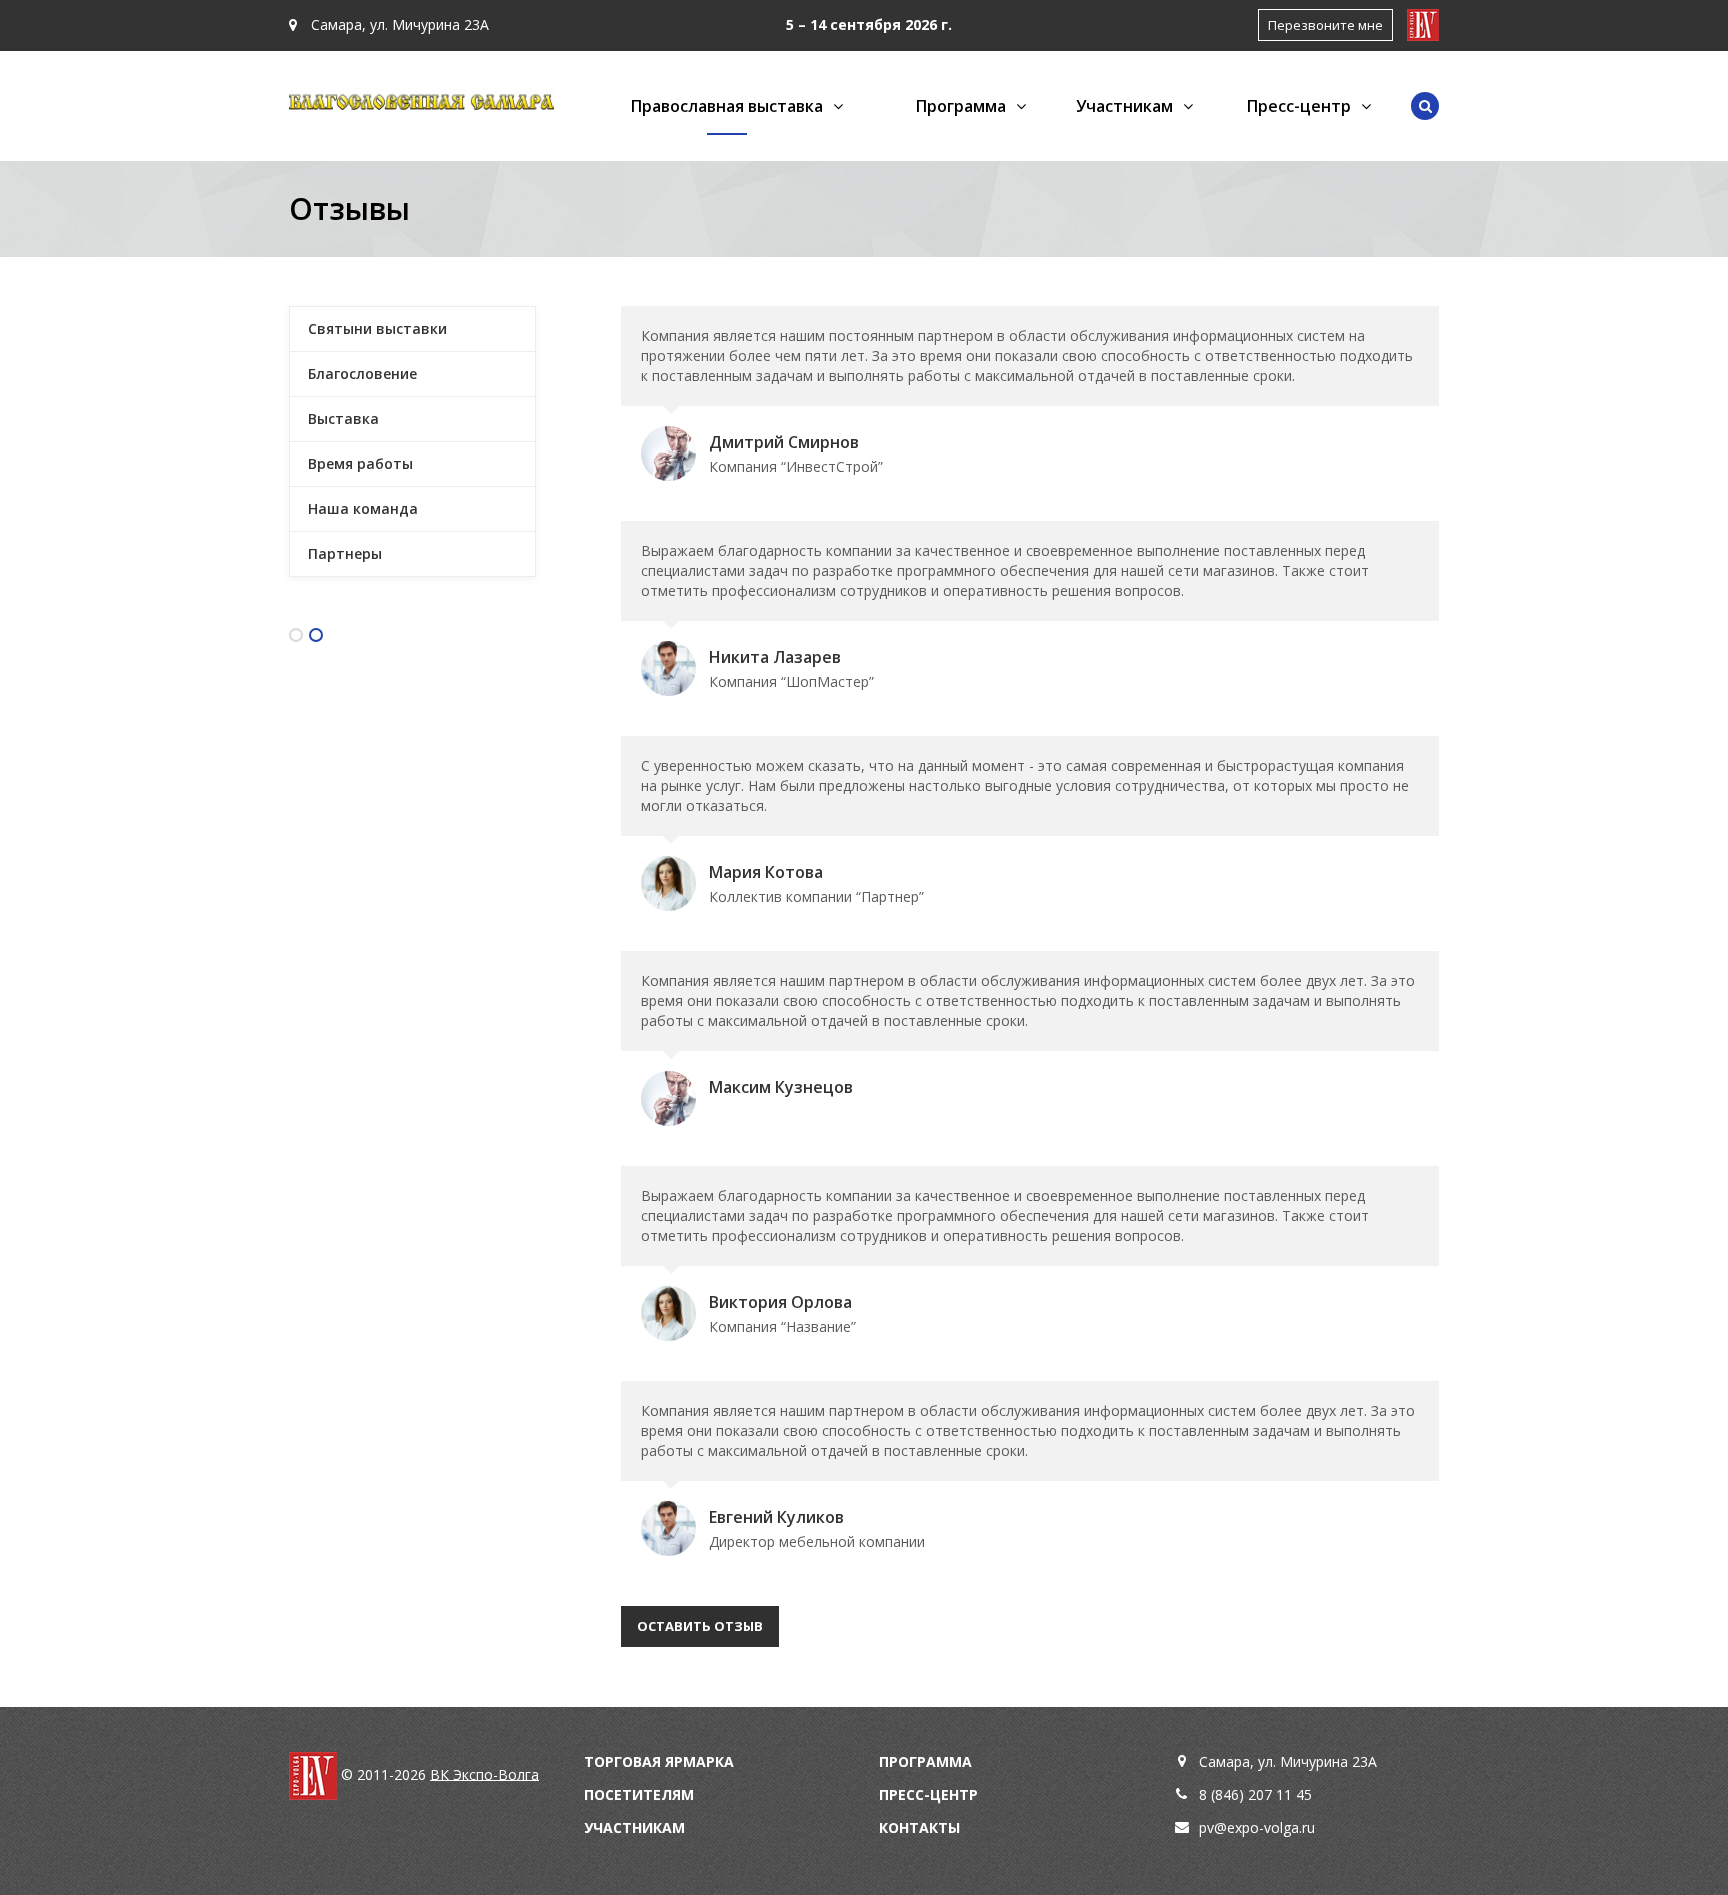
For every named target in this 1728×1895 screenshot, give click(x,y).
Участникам (634, 1827)
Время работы (360, 463)
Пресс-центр (928, 1794)
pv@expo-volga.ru (1257, 1827)
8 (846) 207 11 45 (1255, 1794)
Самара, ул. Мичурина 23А (398, 24)
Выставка (343, 418)
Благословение (362, 373)
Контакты (919, 1827)
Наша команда (363, 508)
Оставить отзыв (700, 1626)
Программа (925, 1761)
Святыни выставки (377, 328)
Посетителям (639, 1794)
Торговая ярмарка (659, 1761)
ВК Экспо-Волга (484, 1773)
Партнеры (345, 553)
